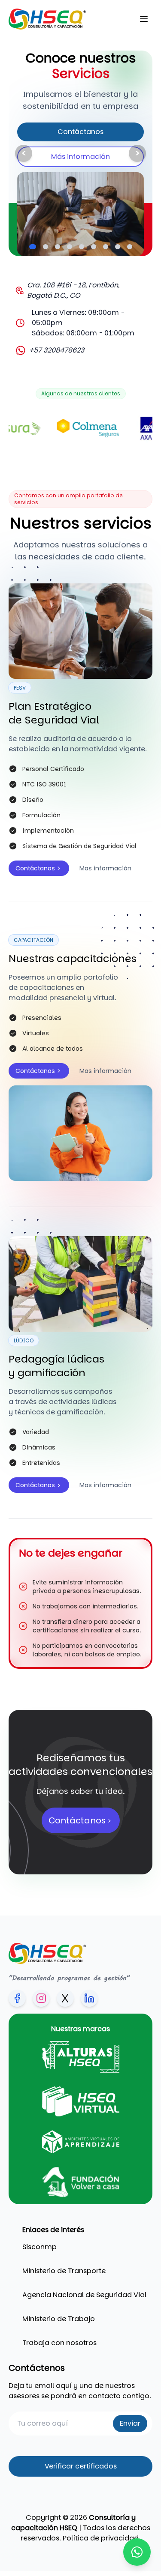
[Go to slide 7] (106, 247)
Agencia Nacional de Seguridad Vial (84, 2295)
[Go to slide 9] (130, 247)
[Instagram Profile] (41, 1998)
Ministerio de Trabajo (59, 2319)
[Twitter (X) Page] (65, 1998)
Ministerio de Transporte (64, 2271)
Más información (80, 157)
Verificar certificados (81, 2466)
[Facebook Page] (17, 1998)
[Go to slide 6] (94, 247)
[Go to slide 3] (58, 247)
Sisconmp (39, 2247)
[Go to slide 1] (33, 247)
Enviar (130, 2423)
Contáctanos (80, 132)
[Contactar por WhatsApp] (137, 2552)
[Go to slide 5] (82, 247)
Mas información (105, 868)
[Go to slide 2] (46, 247)
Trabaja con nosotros (59, 2343)
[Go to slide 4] (70, 247)
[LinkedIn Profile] (89, 1998)
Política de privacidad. (102, 2538)
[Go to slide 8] (118, 247)
